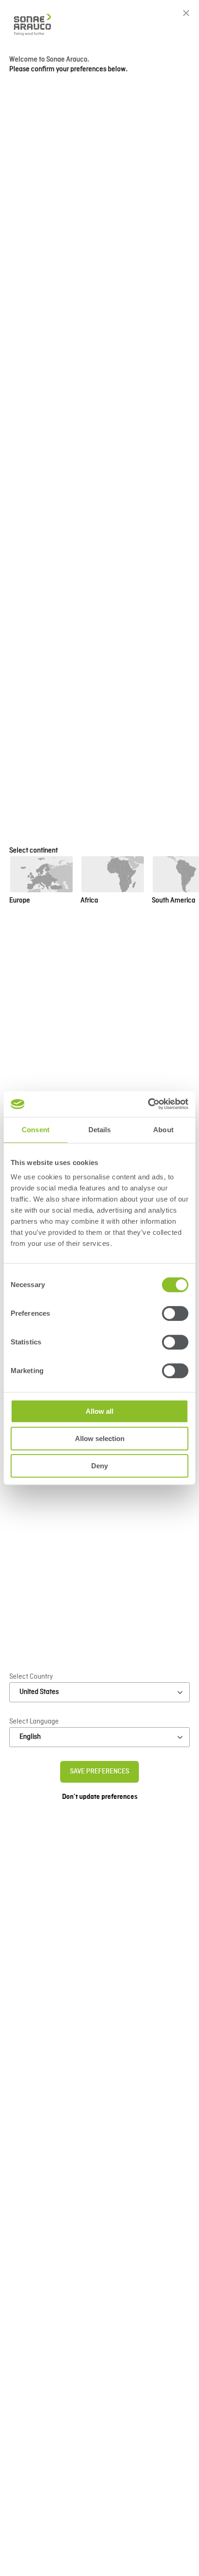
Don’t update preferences (100, 1797)
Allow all (99, 1411)
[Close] (186, 13)
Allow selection (100, 1438)
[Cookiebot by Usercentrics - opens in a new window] (148, 1104)
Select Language (34, 1722)
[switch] (175, 1313)
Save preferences (99, 1772)
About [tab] (163, 1130)
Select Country (31, 1677)
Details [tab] (100, 1130)
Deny (99, 1466)
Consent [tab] (36, 1130)
